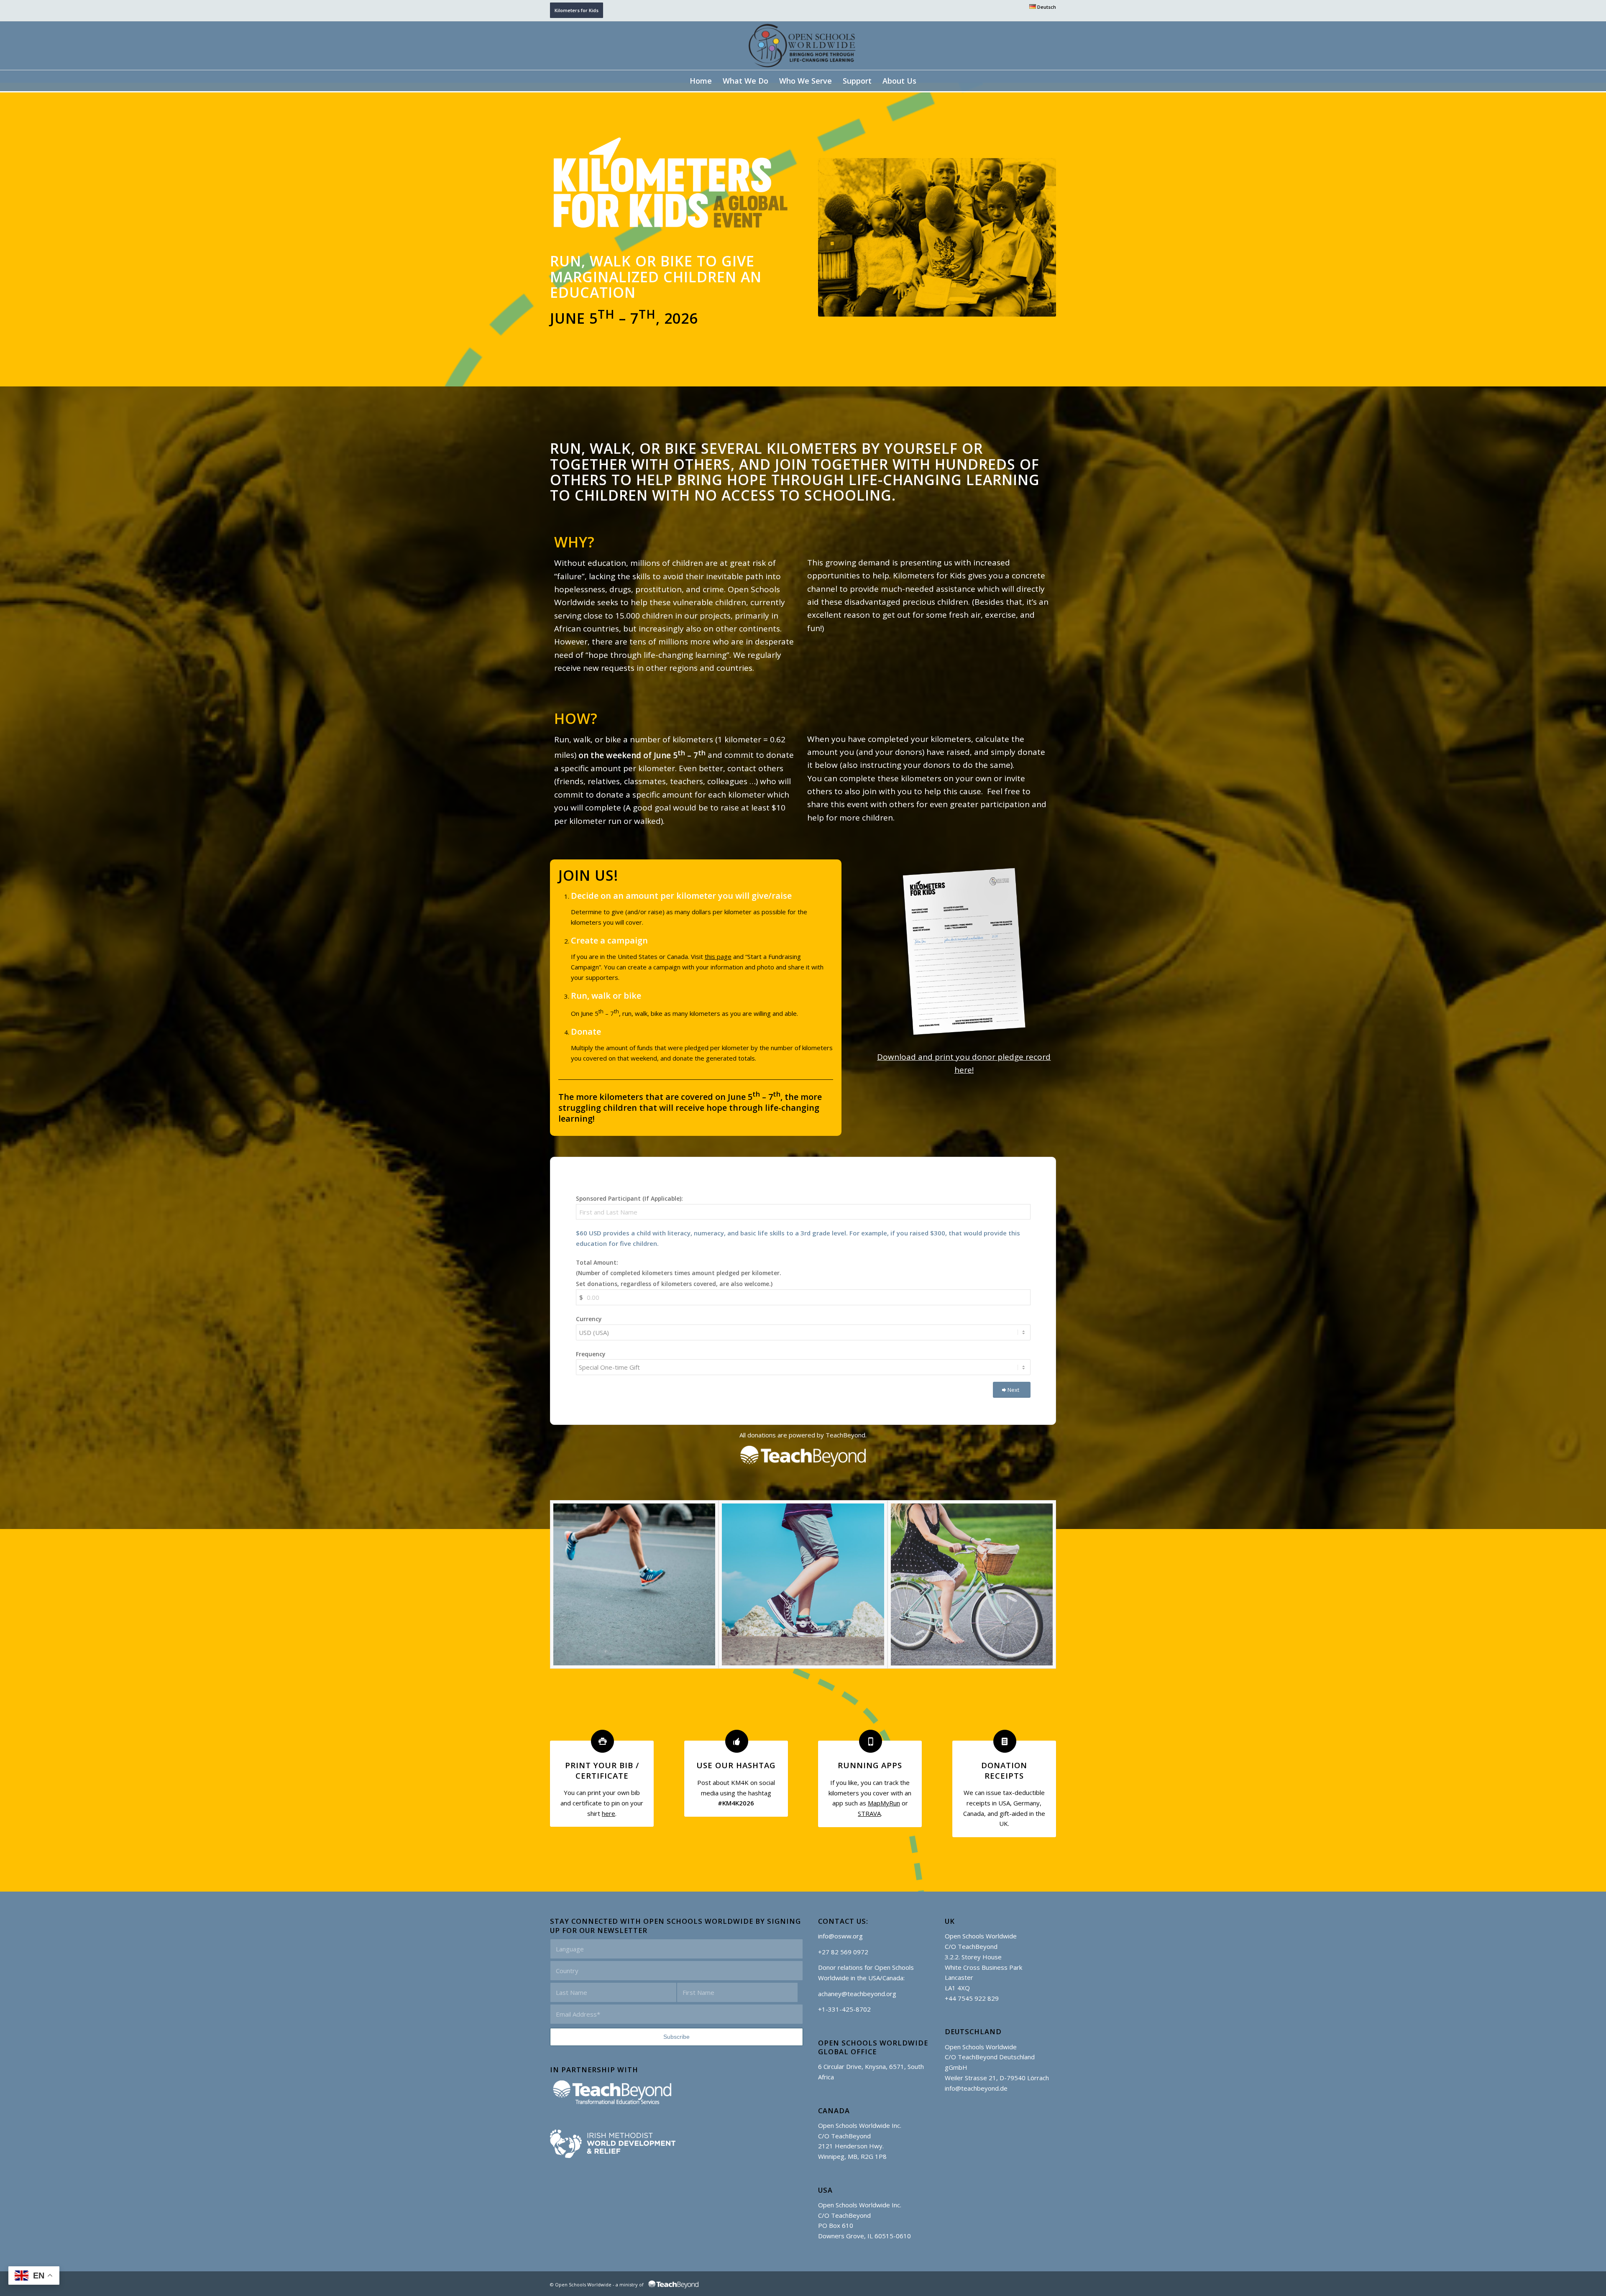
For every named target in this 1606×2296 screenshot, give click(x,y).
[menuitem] (1041, 7)
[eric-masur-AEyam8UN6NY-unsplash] (803, 1584)
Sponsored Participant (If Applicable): (629, 1198)
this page (718, 956)
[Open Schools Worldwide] (803, 46)
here (609, 1813)
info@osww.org (840, 1936)
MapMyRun (884, 1803)
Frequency (591, 1354)
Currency (589, 1319)
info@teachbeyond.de (976, 2088)
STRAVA (869, 1813)
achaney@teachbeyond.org (857, 1994)
